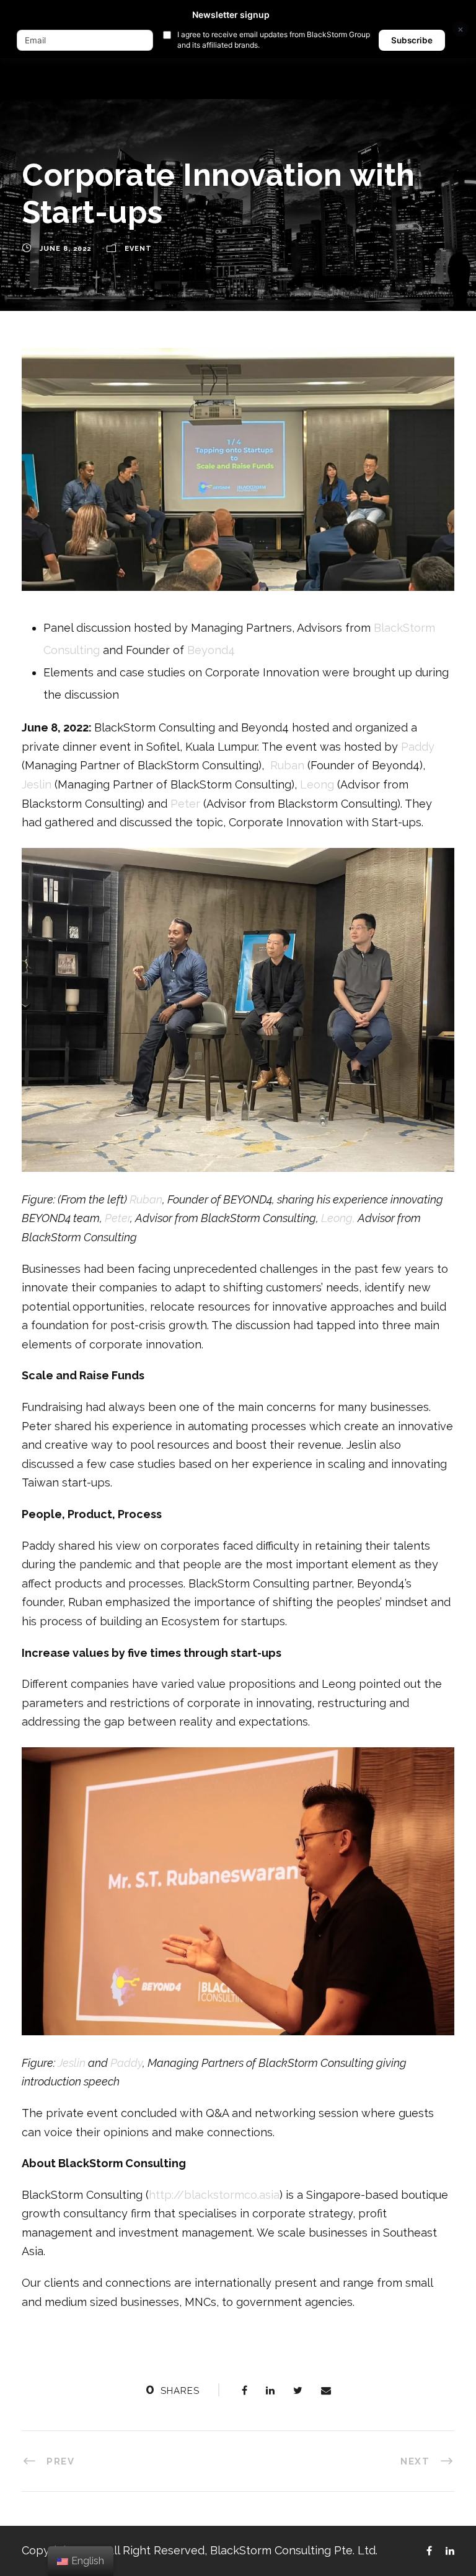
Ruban (287, 765)
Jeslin (37, 784)
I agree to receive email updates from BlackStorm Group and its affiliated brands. (274, 40)
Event (138, 249)
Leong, (339, 1218)
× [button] (461, 29)
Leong (317, 784)
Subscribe (412, 40)
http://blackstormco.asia (214, 2195)
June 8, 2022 (65, 249)
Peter (185, 804)
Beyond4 (211, 650)
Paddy (418, 747)
